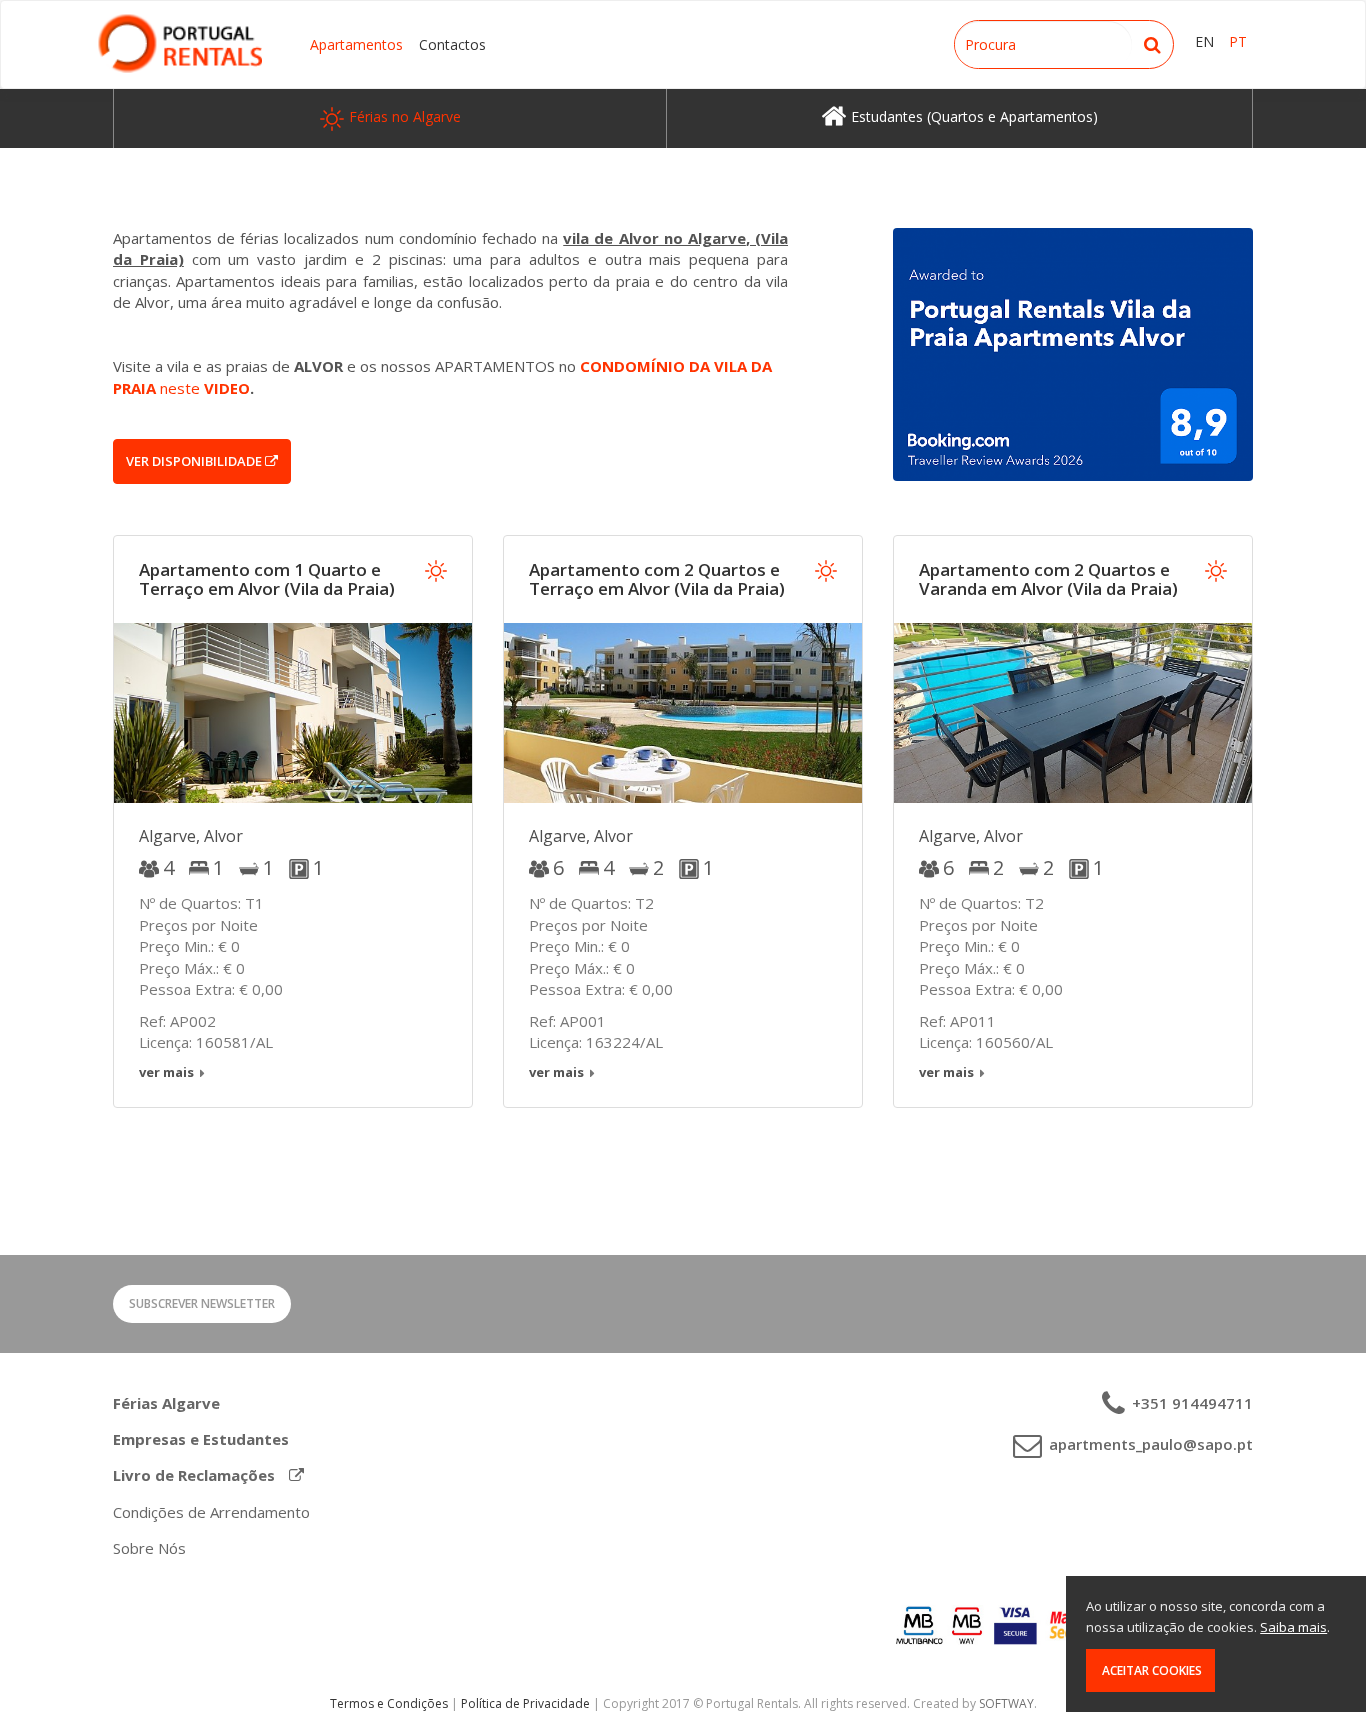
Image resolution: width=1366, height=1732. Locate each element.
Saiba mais (1293, 1627)
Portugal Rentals (180, 43)
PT (1238, 41)
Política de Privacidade (525, 1703)
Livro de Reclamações (196, 1475)
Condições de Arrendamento (211, 1512)
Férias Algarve (166, 1403)
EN (1204, 41)
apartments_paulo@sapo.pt (1149, 1444)
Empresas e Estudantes (201, 1439)
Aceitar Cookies (1150, 1670)
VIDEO (227, 388)
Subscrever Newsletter (202, 1303)
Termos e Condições (389, 1703)
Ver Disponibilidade (195, 461)
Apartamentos (356, 44)
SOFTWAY (1006, 1703)
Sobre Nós (149, 1548)
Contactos (452, 44)
